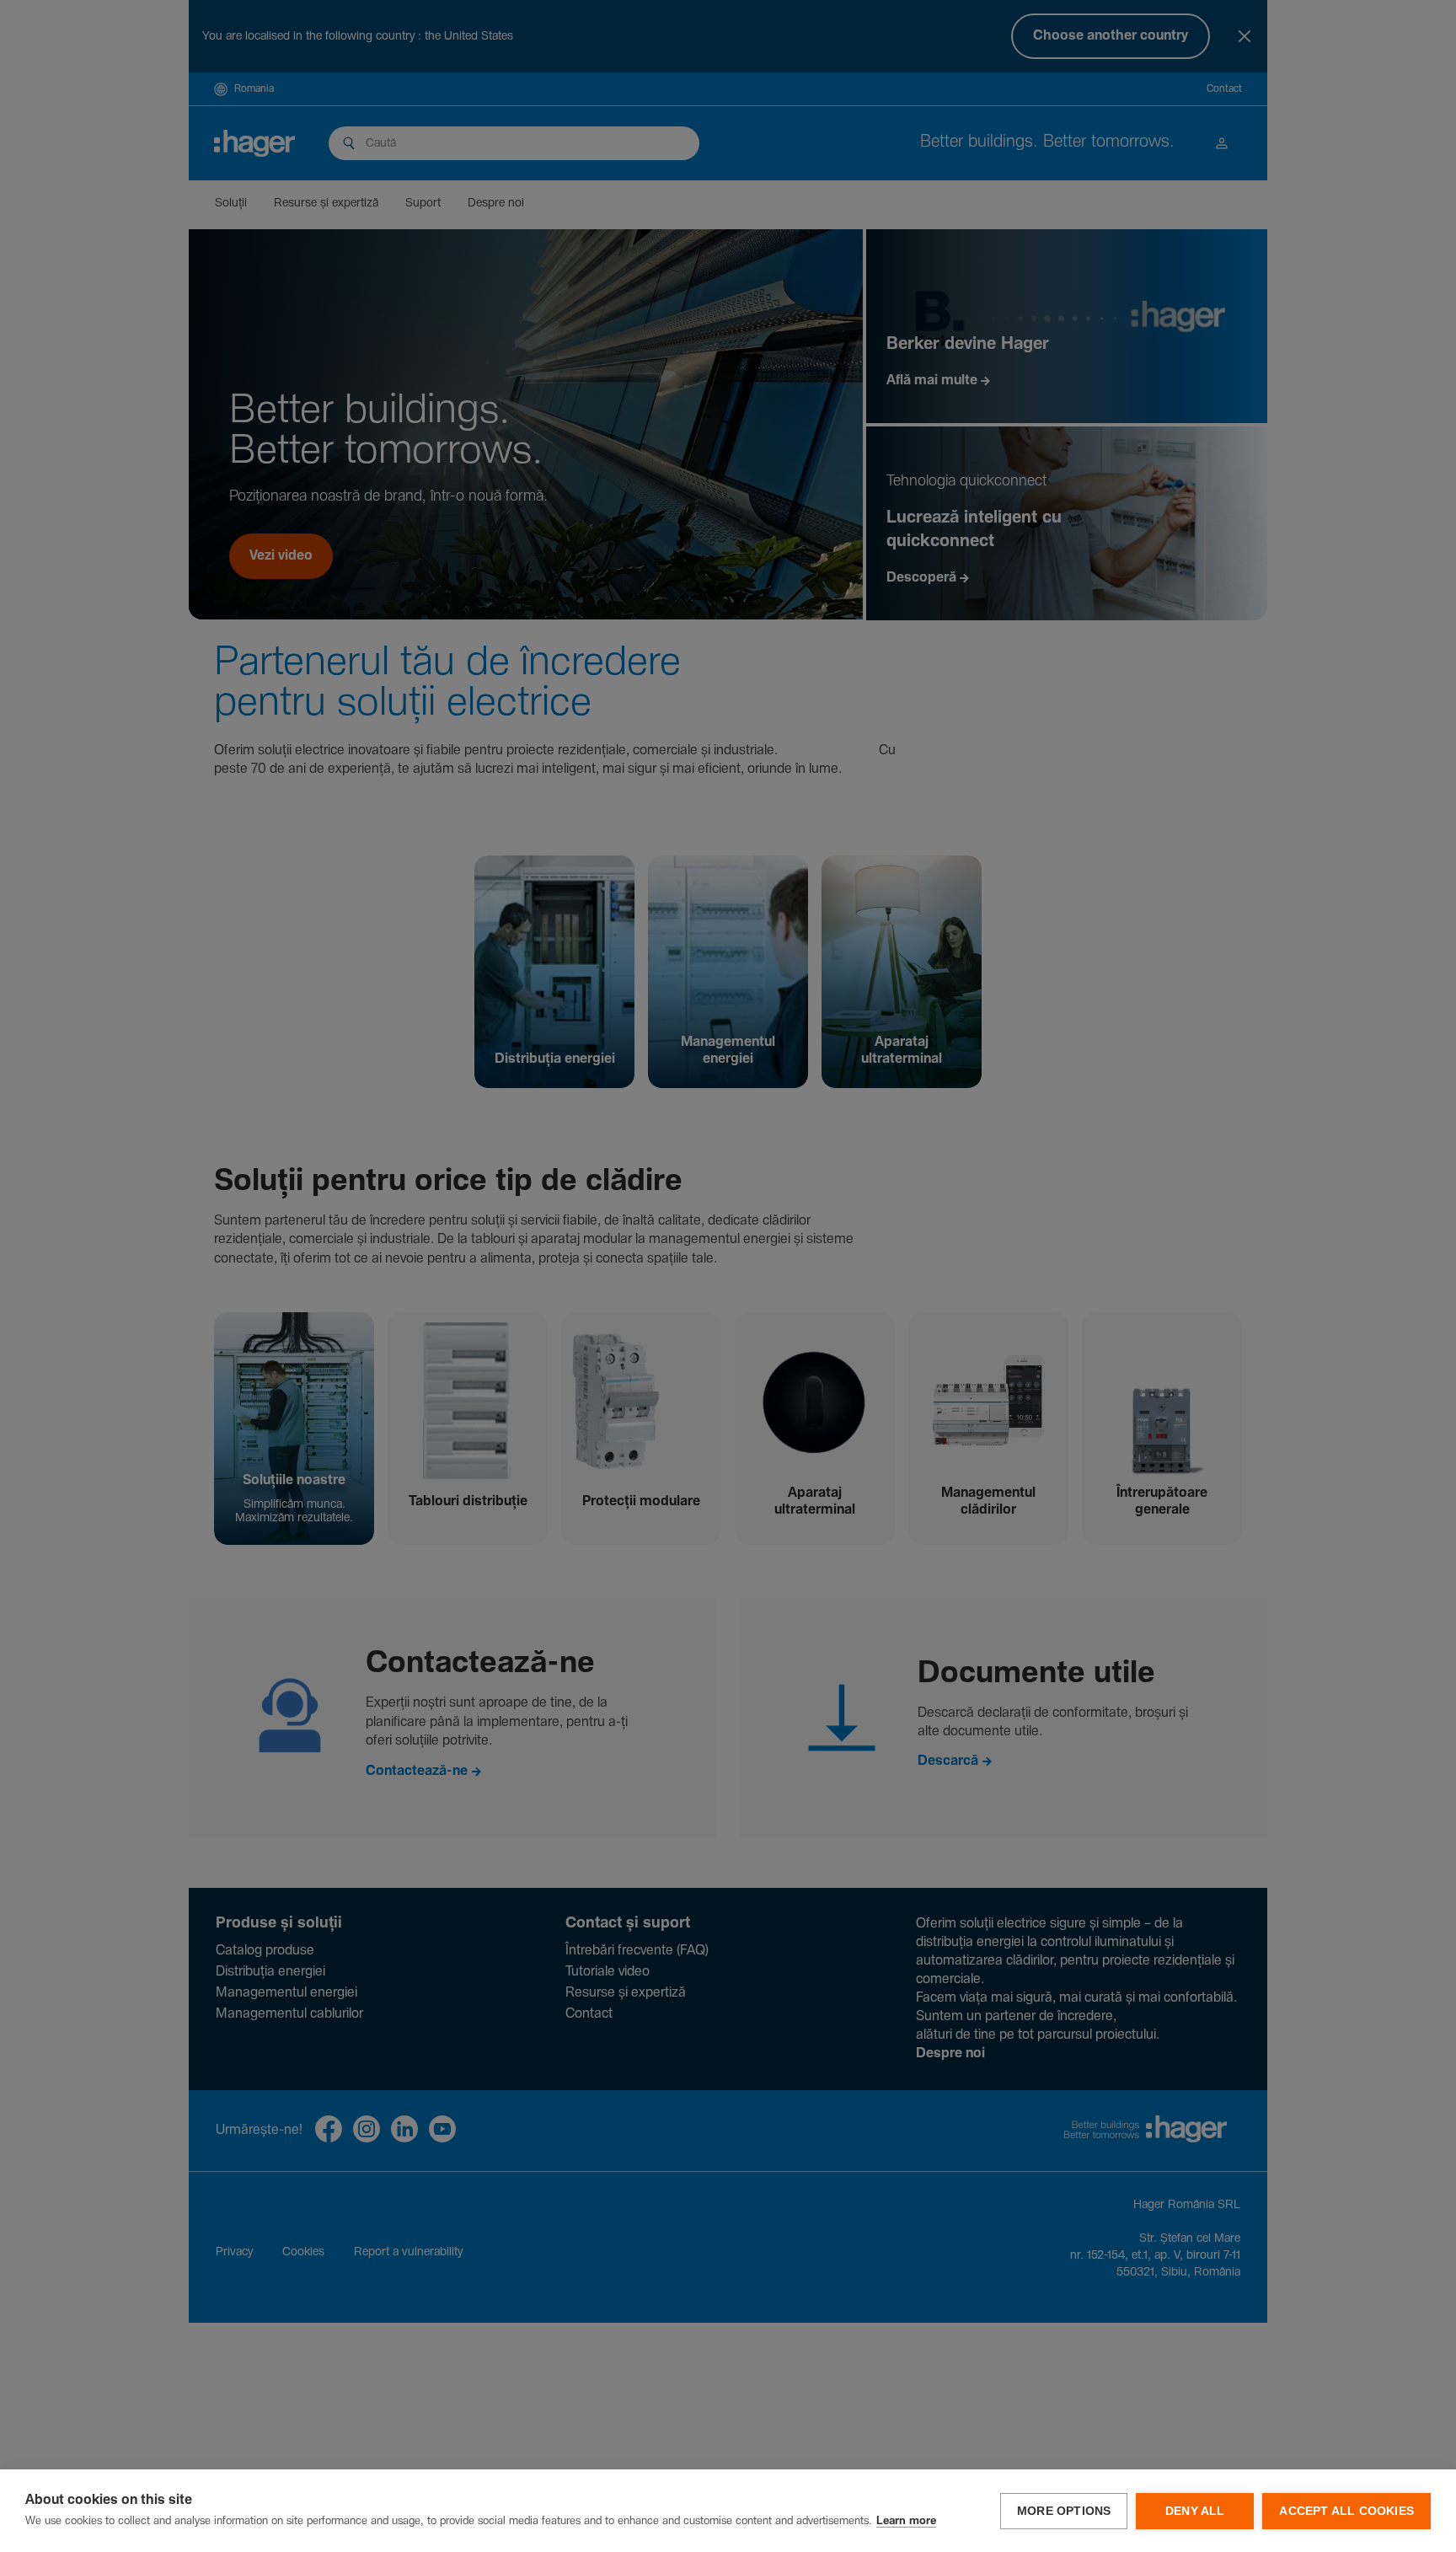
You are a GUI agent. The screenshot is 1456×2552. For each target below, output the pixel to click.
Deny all (1195, 2511)
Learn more (906, 2521)
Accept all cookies (1346, 2511)
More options (1064, 2511)
